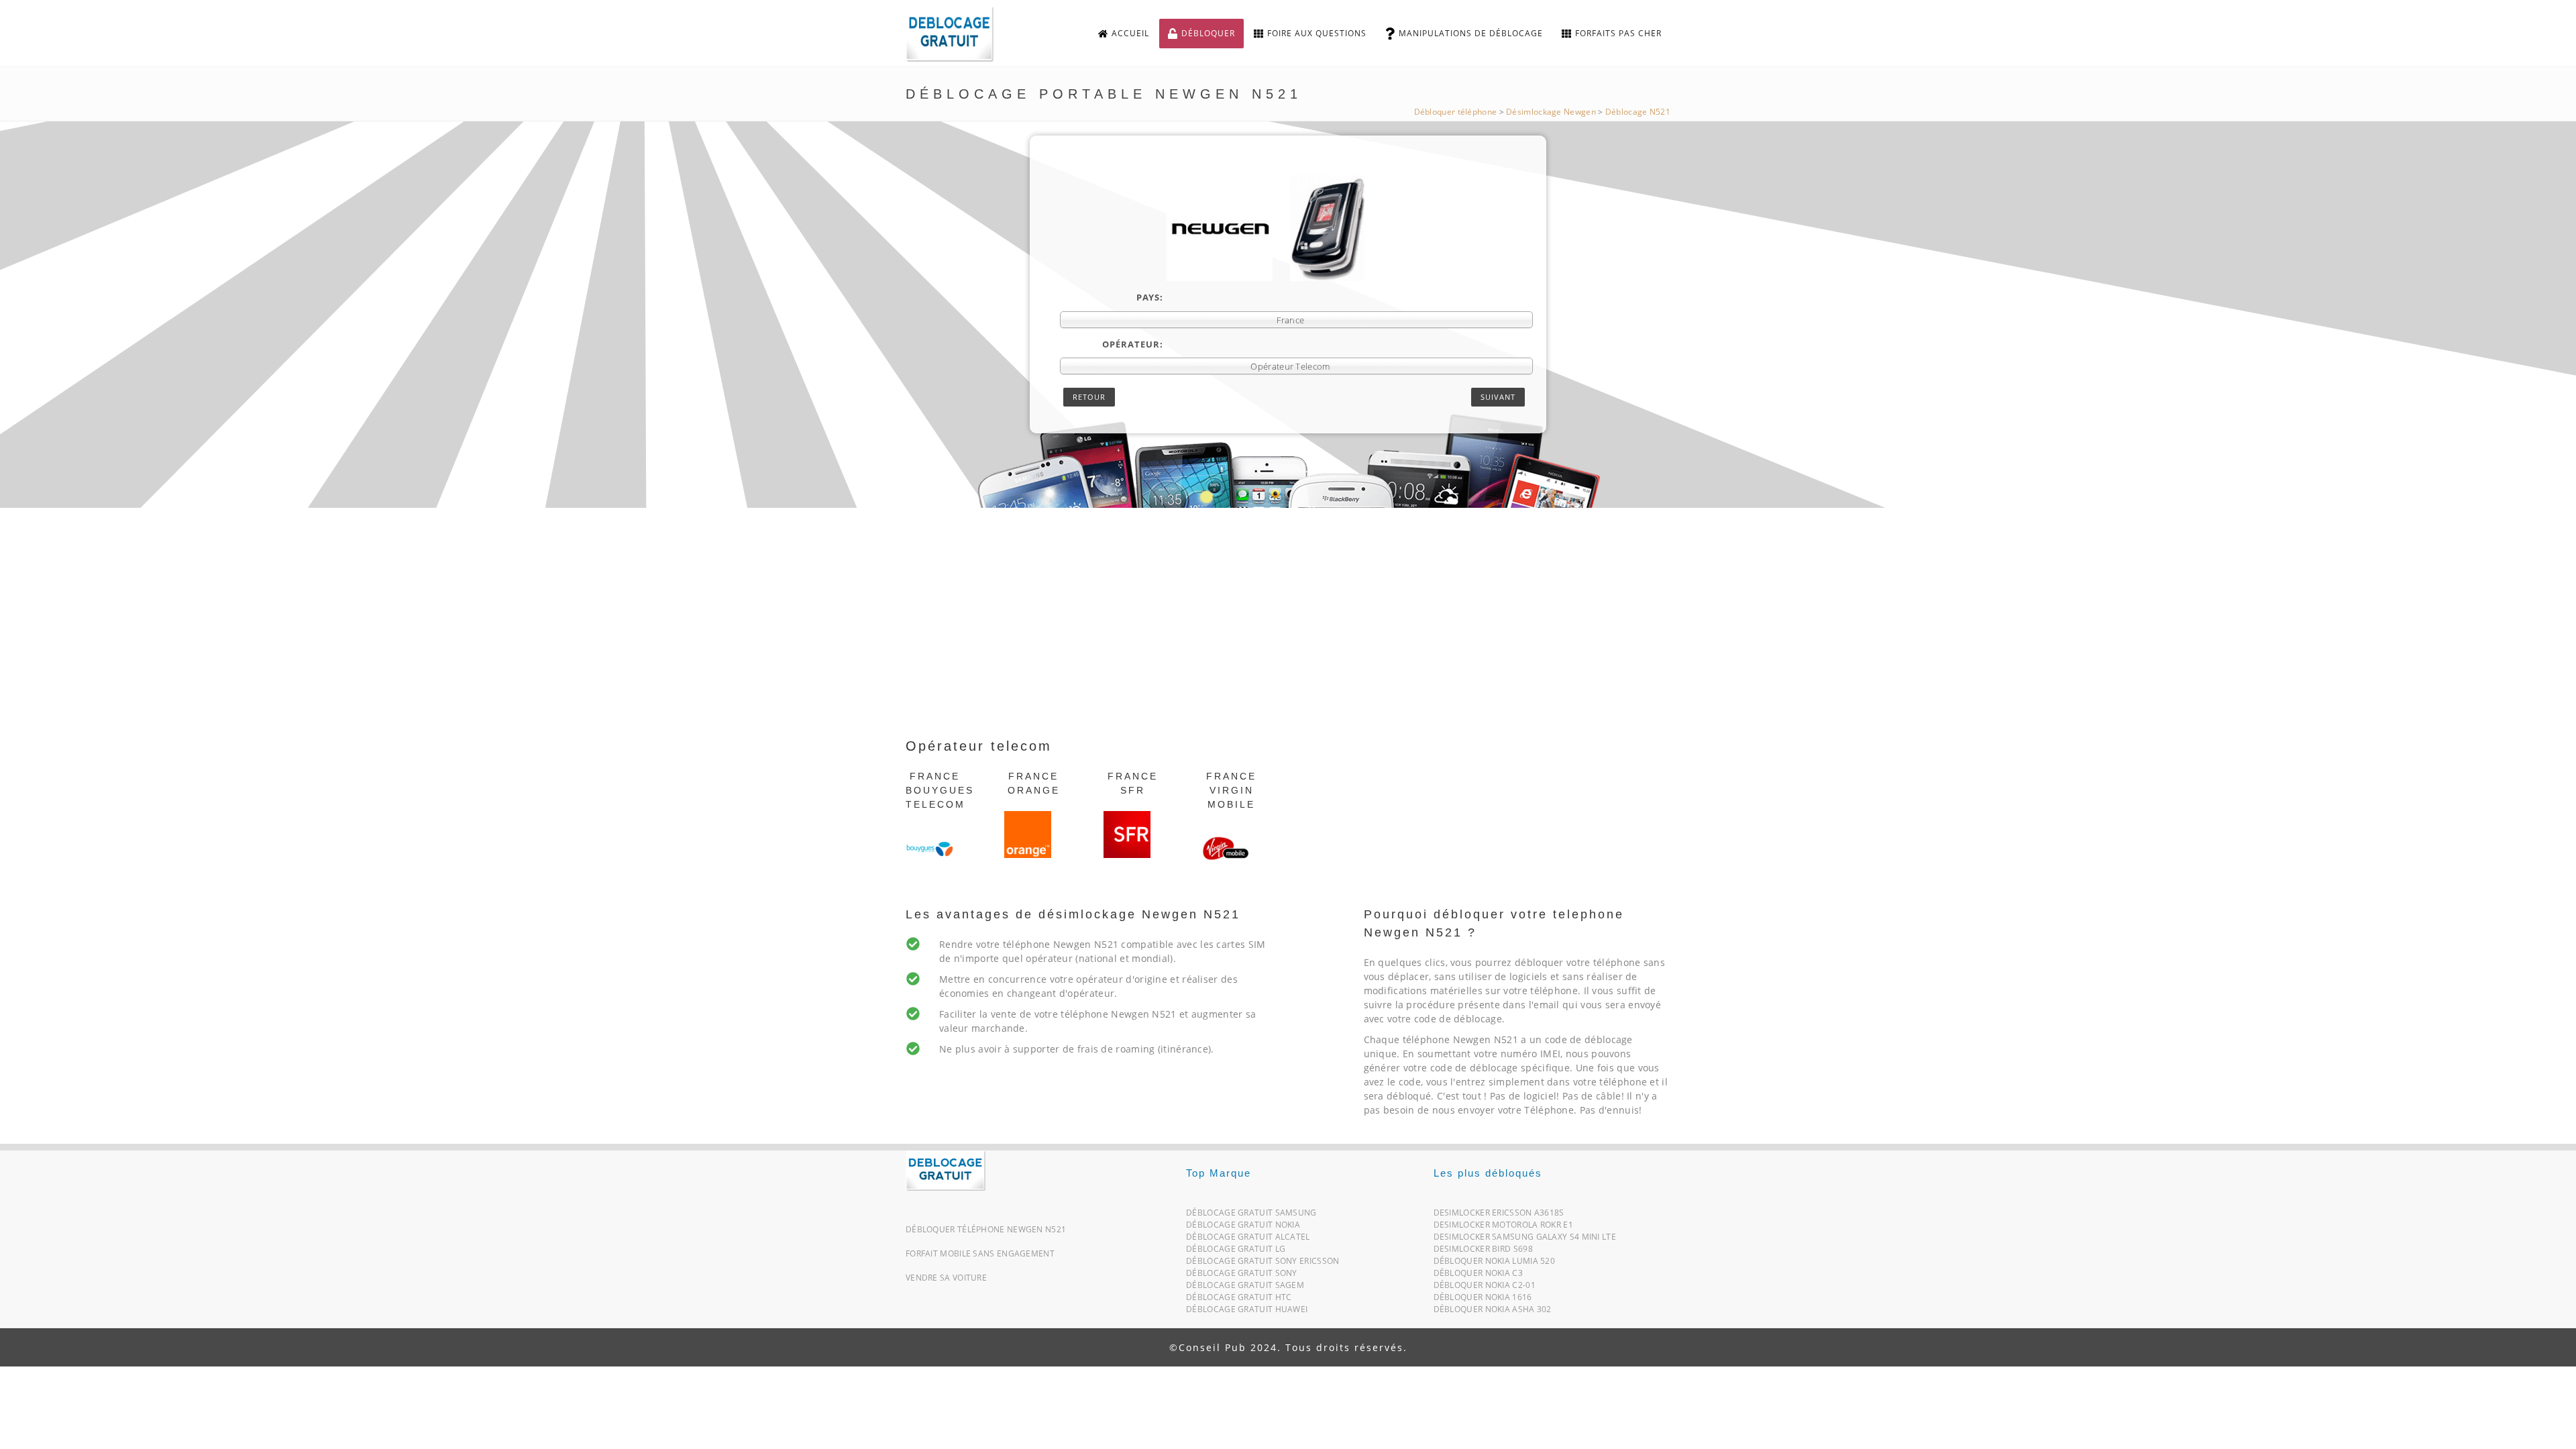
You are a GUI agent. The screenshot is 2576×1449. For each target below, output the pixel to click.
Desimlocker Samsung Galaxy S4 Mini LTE (1525, 1239)
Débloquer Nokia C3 (1478, 1276)
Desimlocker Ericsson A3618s (1499, 1215)
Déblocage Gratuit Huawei (1247, 1312)
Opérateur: (1133, 344)
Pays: (1150, 297)
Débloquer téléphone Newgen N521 (986, 1229)
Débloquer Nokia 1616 (1483, 1300)
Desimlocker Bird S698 (1483, 1251)
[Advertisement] (1288, 635)
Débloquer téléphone (1456, 112)
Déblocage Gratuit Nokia (1243, 1227)
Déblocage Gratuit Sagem (1245, 1288)
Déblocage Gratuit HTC (1239, 1300)
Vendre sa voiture (946, 1278)
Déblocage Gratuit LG (1236, 1251)
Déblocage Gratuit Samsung (1251, 1215)
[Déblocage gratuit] (961, 34)
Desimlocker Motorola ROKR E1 (1503, 1227)
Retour (1089, 397)
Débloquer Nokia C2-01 (1485, 1288)
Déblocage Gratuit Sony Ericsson (1263, 1264)
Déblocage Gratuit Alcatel (1248, 1239)
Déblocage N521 (1638, 112)
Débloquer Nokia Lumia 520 (1495, 1264)
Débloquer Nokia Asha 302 (1493, 1312)
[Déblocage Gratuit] (946, 1170)
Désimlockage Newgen (1551, 112)
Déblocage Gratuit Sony (1242, 1276)
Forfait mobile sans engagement (980, 1253)
